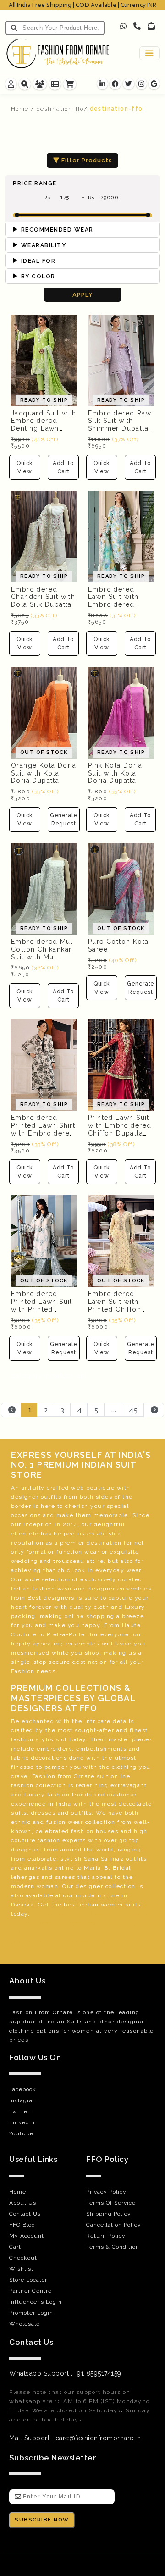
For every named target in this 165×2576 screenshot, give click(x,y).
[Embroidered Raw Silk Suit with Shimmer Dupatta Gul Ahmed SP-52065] (121, 360)
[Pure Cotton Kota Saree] (121, 888)
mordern (89, 1895)
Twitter (19, 2111)
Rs (49, 198)
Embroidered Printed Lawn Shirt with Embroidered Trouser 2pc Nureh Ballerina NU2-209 (43, 1137)
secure (59, 1662)
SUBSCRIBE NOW (42, 2520)
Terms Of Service (111, 2203)
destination (104, 1543)
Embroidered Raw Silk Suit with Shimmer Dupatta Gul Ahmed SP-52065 (120, 429)
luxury (135, 1607)
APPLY (83, 295)
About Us (23, 2203)
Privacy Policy (106, 2192)
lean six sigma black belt (79, 1923)
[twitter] (129, 84)
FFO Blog (22, 2225)
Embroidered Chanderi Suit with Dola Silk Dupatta (43, 597)
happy (91, 1625)
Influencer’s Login (36, 2302)
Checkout (23, 2258)
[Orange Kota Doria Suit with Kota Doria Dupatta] (44, 712)
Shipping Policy (109, 2214)
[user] (40, 84)
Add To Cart (63, 467)
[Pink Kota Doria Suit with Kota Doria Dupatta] (121, 712)
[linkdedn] (102, 84)
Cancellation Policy (114, 2225)
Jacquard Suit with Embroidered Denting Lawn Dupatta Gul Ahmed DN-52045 (44, 429)
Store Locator (28, 2280)
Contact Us (25, 2214)
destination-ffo (60, 109)
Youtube (21, 2133)
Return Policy (106, 2236)
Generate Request (64, 820)
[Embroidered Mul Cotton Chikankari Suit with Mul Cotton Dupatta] (44, 888)
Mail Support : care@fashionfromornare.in (75, 2438)
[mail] (151, 26)
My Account (27, 2236)
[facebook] (115, 84)
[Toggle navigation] (149, 53)
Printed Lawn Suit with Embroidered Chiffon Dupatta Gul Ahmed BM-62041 (120, 1133)
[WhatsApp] (124, 26)
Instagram (24, 2100)
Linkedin (22, 2122)
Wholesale (25, 2324)
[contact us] (25, 84)
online (121, 1776)
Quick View (25, 467)
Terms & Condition (113, 2247)
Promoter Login (31, 2313)
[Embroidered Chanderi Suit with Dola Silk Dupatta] (44, 536)
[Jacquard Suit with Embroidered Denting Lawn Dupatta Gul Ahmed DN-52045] (44, 360)
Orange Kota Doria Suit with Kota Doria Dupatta (44, 773)
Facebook (23, 2089)
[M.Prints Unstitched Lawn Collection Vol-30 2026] (44, 1241)
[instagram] (141, 84)
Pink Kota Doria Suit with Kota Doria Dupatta (115, 773)
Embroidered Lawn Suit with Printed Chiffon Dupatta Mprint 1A (119, 1305)
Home (20, 109)
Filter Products (86, 160)
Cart (15, 2247)
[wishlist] (55, 84)
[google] (154, 84)
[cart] (70, 84)
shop (92, 1653)
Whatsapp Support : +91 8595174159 (65, 2373)
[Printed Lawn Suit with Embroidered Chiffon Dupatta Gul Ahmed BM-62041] (121, 1064)
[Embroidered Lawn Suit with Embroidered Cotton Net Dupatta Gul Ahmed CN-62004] (121, 536)
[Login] (11, 84)
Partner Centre (30, 2291)
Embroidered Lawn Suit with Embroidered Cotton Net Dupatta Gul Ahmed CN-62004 (120, 609)
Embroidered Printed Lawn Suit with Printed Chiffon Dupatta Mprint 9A (42, 1309)
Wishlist (21, 2269)
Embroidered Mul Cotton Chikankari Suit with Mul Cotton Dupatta (42, 953)
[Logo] (58, 53)
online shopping (90, 1616)
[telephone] (137, 26)
